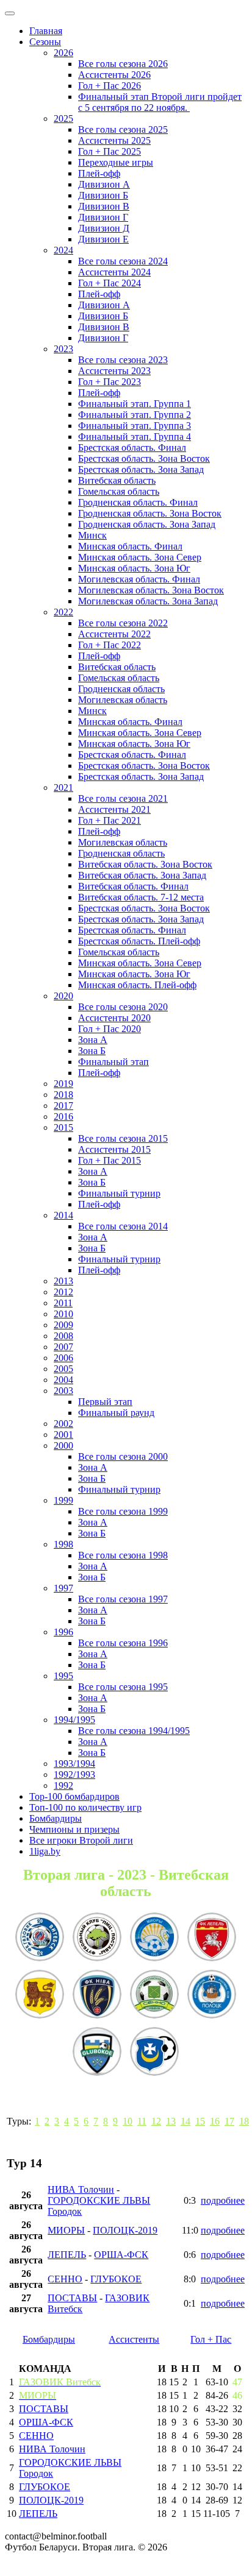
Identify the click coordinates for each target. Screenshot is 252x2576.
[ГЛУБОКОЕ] (97, 2053)
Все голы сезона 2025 (123, 129)
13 (171, 2121)
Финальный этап (113, 1062)
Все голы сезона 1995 (123, 1687)
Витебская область (117, 480)
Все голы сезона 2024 (123, 261)
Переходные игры (116, 162)
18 (244, 2121)
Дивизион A (104, 184)
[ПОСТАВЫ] (97, 1938)
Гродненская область (121, 689)
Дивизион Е (103, 239)
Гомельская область (119, 491)
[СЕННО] (154, 1995)
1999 (63, 1500)
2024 (63, 250)
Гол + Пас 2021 (110, 820)
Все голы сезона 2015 (123, 1138)
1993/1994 (74, 1764)
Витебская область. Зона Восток (145, 864)
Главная (46, 31)
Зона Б (92, 1051)
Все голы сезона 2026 (123, 64)
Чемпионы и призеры (74, 1829)
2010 (63, 1314)
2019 (63, 1084)
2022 (63, 612)
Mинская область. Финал (130, 722)
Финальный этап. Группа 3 (135, 426)
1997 (63, 1588)
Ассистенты (134, 2339)
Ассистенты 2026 (114, 75)
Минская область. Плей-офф (137, 985)
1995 (63, 1676)
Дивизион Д (104, 228)
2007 (63, 1347)
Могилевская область (123, 700)
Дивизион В (104, 206)
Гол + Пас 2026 (110, 86)
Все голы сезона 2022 (123, 623)
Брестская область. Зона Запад (141, 469)
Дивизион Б (103, 195)
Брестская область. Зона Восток (144, 458)
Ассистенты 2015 (114, 1149)
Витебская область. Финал (133, 886)
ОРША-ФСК (121, 2255)
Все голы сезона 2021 (123, 798)
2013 (63, 1281)
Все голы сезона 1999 (123, 1511)
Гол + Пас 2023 (110, 382)
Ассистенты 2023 (114, 371)
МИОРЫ (66, 2230)
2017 (63, 1106)
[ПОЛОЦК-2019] (212, 1995)
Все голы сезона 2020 (123, 1007)
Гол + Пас (211, 2339)
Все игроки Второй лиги (81, 1840)
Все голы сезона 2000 (123, 1456)
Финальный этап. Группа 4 (135, 437)
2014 (63, 1215)
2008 (63, 1336)
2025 (63, 119)
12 (156, 2121)
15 (200, 2121)
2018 (63, 1095)
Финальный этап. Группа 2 (135, 415)
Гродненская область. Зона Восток (150, 513)
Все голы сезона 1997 (123, 1599)
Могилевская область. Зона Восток (151, 590)
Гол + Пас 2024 (110, 283)
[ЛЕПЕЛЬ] (212, 1938)
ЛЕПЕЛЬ (67, 2255)
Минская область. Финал (130, 546)
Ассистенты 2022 (114, 634)
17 (229, 2121)
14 (185, 2121)
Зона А (93, 1040)
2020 (63, 996)
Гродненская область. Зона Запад (147, 524)
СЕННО (65, 2279)
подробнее (223, 2200)
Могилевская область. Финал (139, 579)
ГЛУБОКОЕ (116, 2279)
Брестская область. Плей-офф (139, 941)
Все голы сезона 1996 (123, 1643)
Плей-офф (99, 173)
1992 (63, 1785)
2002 (63, 1424)
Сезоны (45, 42)
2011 (63, 1303)
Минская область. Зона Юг (134, 568)
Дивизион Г (103, 217)
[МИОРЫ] (154, 1938)
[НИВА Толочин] (97, 1995)
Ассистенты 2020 (114, 1018)
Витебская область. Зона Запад (142, 875)
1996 (63, 1632)
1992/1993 (74, 1775)
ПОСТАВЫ (72, 2298)
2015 (63, 1127)
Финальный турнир (119, 1193)
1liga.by (45, 1851)
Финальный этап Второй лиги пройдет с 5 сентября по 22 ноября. (160, 102)
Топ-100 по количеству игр (85, 1807)
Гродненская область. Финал (138, 502)
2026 (63, 53)
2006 (63, 1358)
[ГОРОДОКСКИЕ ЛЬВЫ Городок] (40, 1995)
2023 (63, 349)
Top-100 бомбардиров (74, 1796)
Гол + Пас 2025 (110, 151)
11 (142, 2121)
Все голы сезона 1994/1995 (134, 1731)
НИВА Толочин (81, 2189)
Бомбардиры (56, 1818)
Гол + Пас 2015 (110, 1160)
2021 (63, 787)
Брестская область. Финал (132, 448)
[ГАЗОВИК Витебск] (40, 1938)
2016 (63, 1116)
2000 (63, 1445)
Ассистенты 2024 (114, 272)
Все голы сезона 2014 (123, 1226)
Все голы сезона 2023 (123, 360)
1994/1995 (74, 1720)
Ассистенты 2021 (114, 809)
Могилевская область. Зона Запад (148, 601)
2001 (63, 1435)
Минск (92, 535)
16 (215, 2121)
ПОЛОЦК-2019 (125, 2230)
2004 (63, 1380)
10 (128, 2121)
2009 (63, 1325)
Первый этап (105, 1402)
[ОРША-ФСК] (154, 2053)
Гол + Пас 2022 (110, 645)
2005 (63, 1369)
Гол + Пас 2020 (110, 1029)
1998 (63, 1544)
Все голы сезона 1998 (123, 1555)
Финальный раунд (116, 1413)
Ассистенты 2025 (114, 140)
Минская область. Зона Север (140, 557)
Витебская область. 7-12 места (141, 897)
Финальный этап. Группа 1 (135, 404)
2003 (63, 1391)
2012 (63, 1292)
